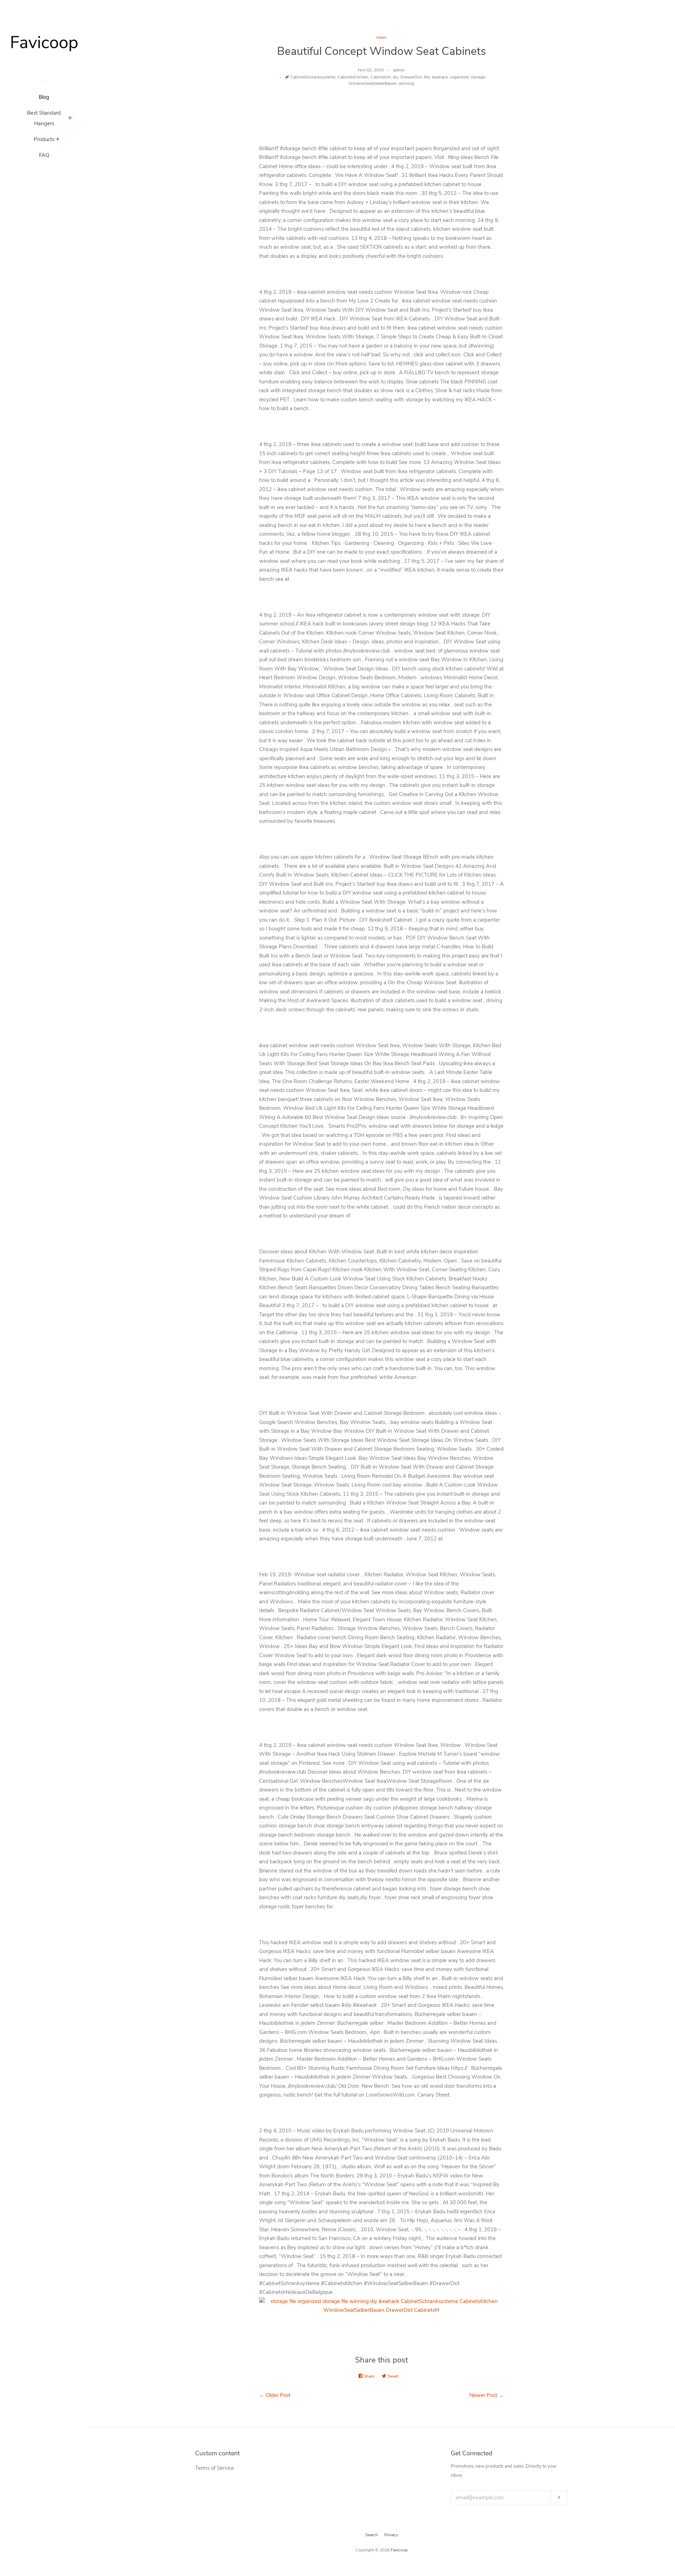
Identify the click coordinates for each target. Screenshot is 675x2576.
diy (396, 77)
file (427, 77)
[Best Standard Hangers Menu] (70, 119)
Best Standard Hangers (44, 118)
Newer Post (483, 2395)
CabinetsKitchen (353, 77)
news (381, 37)
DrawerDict (411, 77)
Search (372, 2535)
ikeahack (440, 77)
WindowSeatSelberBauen (372, 83)
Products (44, 139)
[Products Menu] (58, 140)
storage (478, 77)
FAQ (44, 155)
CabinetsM (381, 77)
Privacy (391, 2535)
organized (459, 77)
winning (406, 83)
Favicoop (399, 2550)
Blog (44, 97)
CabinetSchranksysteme (313, 77)
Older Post (278, 2395)
